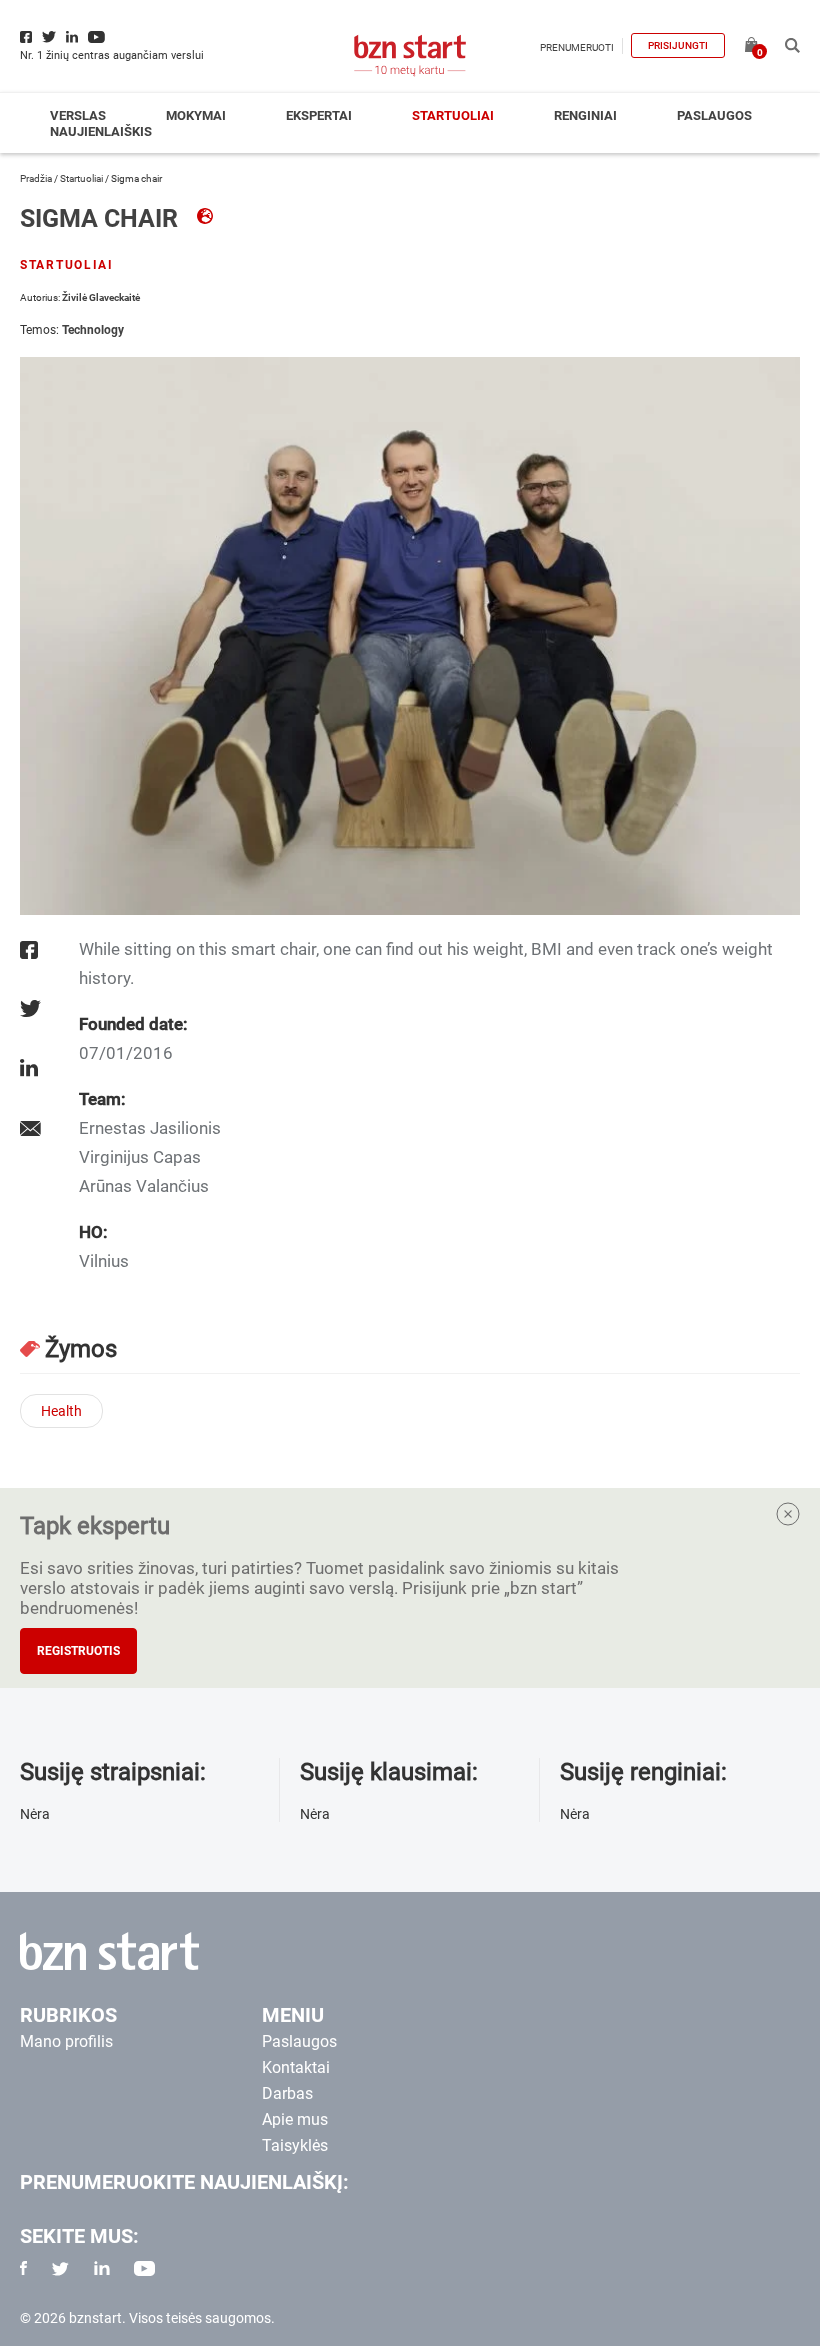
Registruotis (78, 1651)
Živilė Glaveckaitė (101, 297)
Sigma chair (102, 218)
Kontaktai (296, 2067)
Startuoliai (453, 115)
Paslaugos (714, 115)
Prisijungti (678, 45)
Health (61, 1411)
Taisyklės (295, 2145)
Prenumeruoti (577, 47)
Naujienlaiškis (101, 131)
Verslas (78, 115)
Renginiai (585, 115)
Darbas (287, 2093)
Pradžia (36, 178)
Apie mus (295, 2119)
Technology (93, 330)
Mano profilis (66, 2041)
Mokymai (196, 115)
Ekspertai (319, 115)
